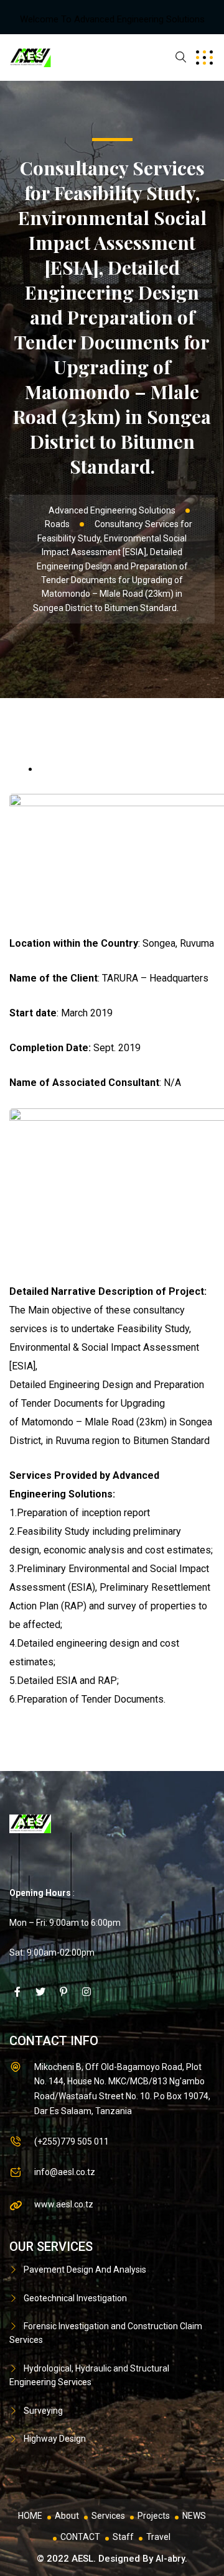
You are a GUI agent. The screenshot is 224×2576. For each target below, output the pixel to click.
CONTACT (80, 2537)
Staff (123, 2537)
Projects (154, 2516)
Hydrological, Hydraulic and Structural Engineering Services (89, 2375)
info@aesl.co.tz (65, 2172)
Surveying (43, 2411)
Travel (158, 2537)
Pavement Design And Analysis (85, 2270)
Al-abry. (171, 2559)
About (67, 2516)
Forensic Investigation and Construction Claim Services (106, 2333)
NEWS (194, 2516)
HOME (30, 2516)
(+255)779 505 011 (72, 2141)
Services (108, 2516)
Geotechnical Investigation (75, 2298)
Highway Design (55, 2439)
